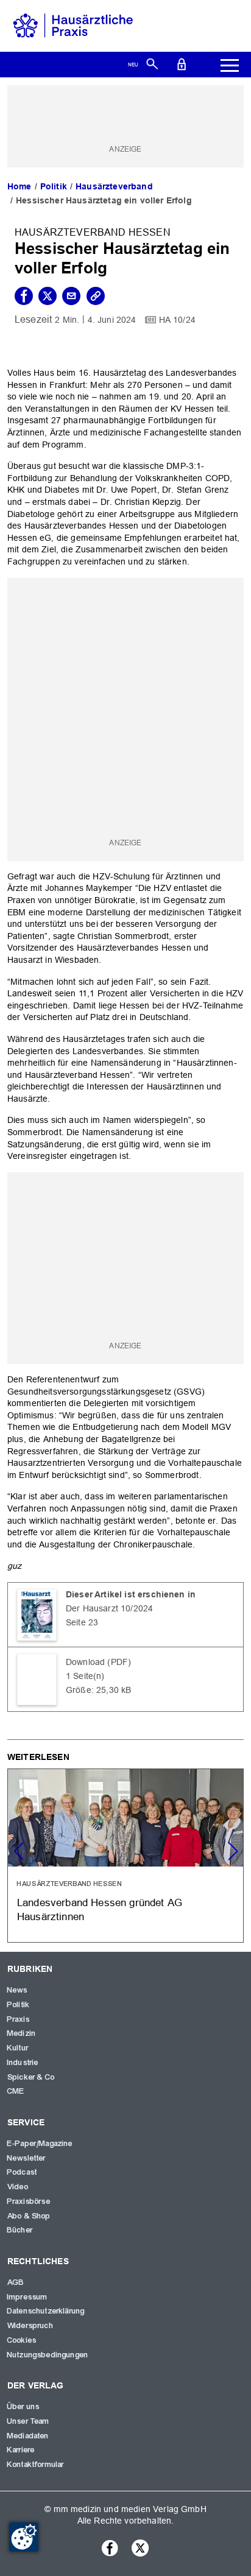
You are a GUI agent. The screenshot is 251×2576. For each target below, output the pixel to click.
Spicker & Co (31, 2077)
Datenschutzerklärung (46, 2311)
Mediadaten (28, 2436)
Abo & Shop (29, 2216)
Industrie (23, 2063)
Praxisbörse (29, 2201)
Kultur (18, 2048)
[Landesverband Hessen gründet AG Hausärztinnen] (125, 1856)
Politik (54, 186)
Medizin (22, 2033)
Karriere (21, 2450)
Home (19, 186)
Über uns (23, 2407)
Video (18, 2187)
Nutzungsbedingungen (48, 2355)
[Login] (182, 63)
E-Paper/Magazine (40, 2144)
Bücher (20, 2230)
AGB (16, 2282)
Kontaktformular (36, 2465)
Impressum (27, 2297)
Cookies (22, 2340)
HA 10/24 (177, 320)
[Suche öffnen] (152, 63)
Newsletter (27, 2158)
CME (16, 2091)
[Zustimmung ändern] (24, 2537)
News (18, 1990)
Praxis (19, 2019)
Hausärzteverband (114, 186)
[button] (233, 1851)
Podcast (22, 2172)
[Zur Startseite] (73, 25)
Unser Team (29, 2421)
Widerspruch (30, 2326)
